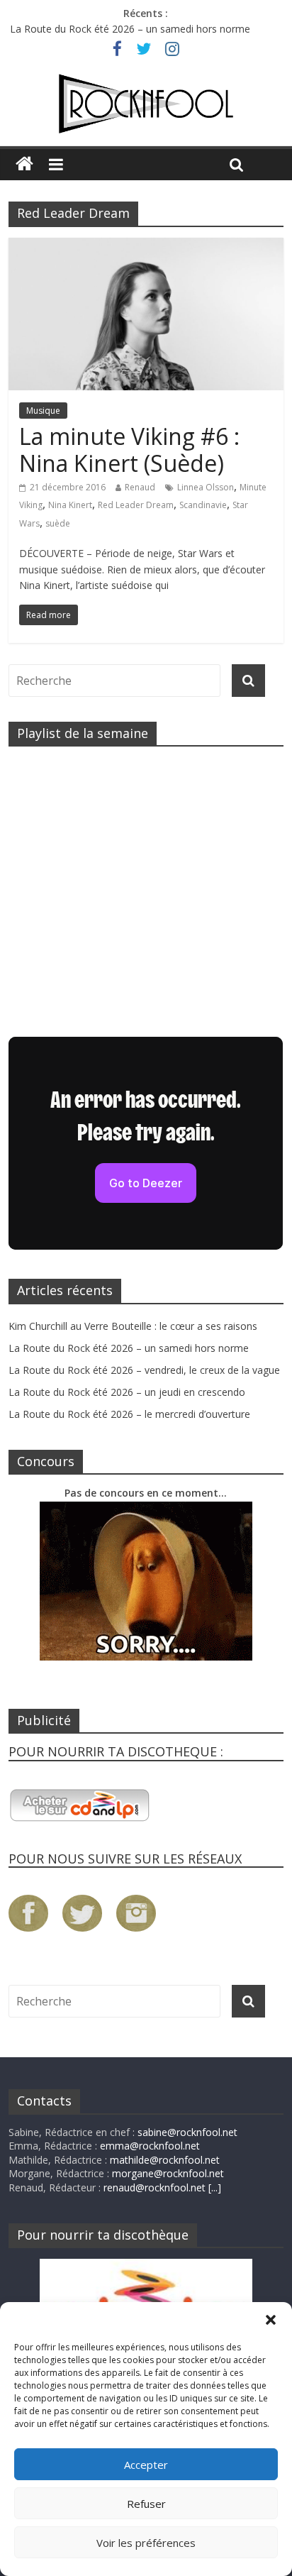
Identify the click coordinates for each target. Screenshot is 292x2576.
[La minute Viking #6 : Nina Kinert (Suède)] (146, 246)
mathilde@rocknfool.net (165, 2160)
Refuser (146, 2504)
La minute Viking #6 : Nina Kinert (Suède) (129, 450)
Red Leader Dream (136, 505)
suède (58, 523)
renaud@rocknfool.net (155, 2187)
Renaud (140, 487)
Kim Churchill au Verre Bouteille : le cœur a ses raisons (133, 1326)
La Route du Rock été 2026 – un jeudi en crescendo (127, 1392)
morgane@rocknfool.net (168, 2173)
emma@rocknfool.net (150, 2146)
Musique (43, 411)
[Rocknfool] (146, 104)
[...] (215, 2187)
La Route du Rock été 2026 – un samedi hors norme (130, 31)
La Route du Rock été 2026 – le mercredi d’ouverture (129, 1414)
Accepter (146, 2465)
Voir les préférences (146, 2543)
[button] (271, 2320)
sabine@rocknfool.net (187, 2132)
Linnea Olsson (206, 487)
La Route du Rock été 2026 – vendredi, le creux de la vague (144, 1370)
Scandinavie (203, 505)
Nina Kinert (70, 505)
